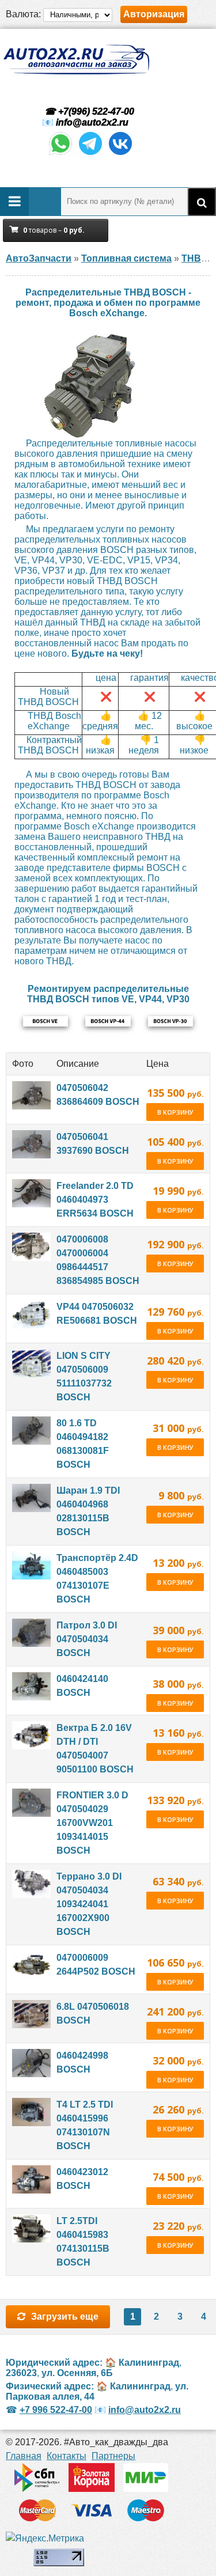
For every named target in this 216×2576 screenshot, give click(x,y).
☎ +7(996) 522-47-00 (88, 111)
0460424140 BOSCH (82, 1686)
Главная (24, 2456)
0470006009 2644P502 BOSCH (96, 1965)
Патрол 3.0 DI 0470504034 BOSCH (87, 1639)
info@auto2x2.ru (92, 122)
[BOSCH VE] (46, 1021)
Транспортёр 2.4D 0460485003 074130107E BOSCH (97, 1579)
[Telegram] (90, 154)
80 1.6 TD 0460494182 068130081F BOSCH (83, 1444)
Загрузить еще (65, 2316)
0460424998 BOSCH (82, 2062)
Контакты (67, 2456)
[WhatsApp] (60, 154)
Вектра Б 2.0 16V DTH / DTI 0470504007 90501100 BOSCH (95, 1749)
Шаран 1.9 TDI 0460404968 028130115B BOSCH (88, 1511)
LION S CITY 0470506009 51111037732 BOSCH (84, 1376)
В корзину (175, 1112)
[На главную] (76, 60)
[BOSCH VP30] (170, 1021)
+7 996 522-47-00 (56, 2410)
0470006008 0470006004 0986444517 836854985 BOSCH (98, 1260)
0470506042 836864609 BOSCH (98, 1095)
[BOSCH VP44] (108, 1021)
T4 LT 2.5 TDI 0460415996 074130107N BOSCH (85, 2125)
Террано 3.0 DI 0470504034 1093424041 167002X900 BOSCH (89, 1904)
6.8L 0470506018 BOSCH (93, 2014)
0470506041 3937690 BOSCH (93, 1144)
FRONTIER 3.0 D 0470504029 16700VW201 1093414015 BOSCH (92, 1823)
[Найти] (202, 202)
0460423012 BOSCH (82, 2179)
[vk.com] (120, 154)
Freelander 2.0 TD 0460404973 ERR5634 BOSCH (95, 1200)
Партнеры (113, 2456)
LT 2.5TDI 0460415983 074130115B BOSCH (83, 2242)
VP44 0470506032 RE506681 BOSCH (97, 1314)
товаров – (54, 230)
